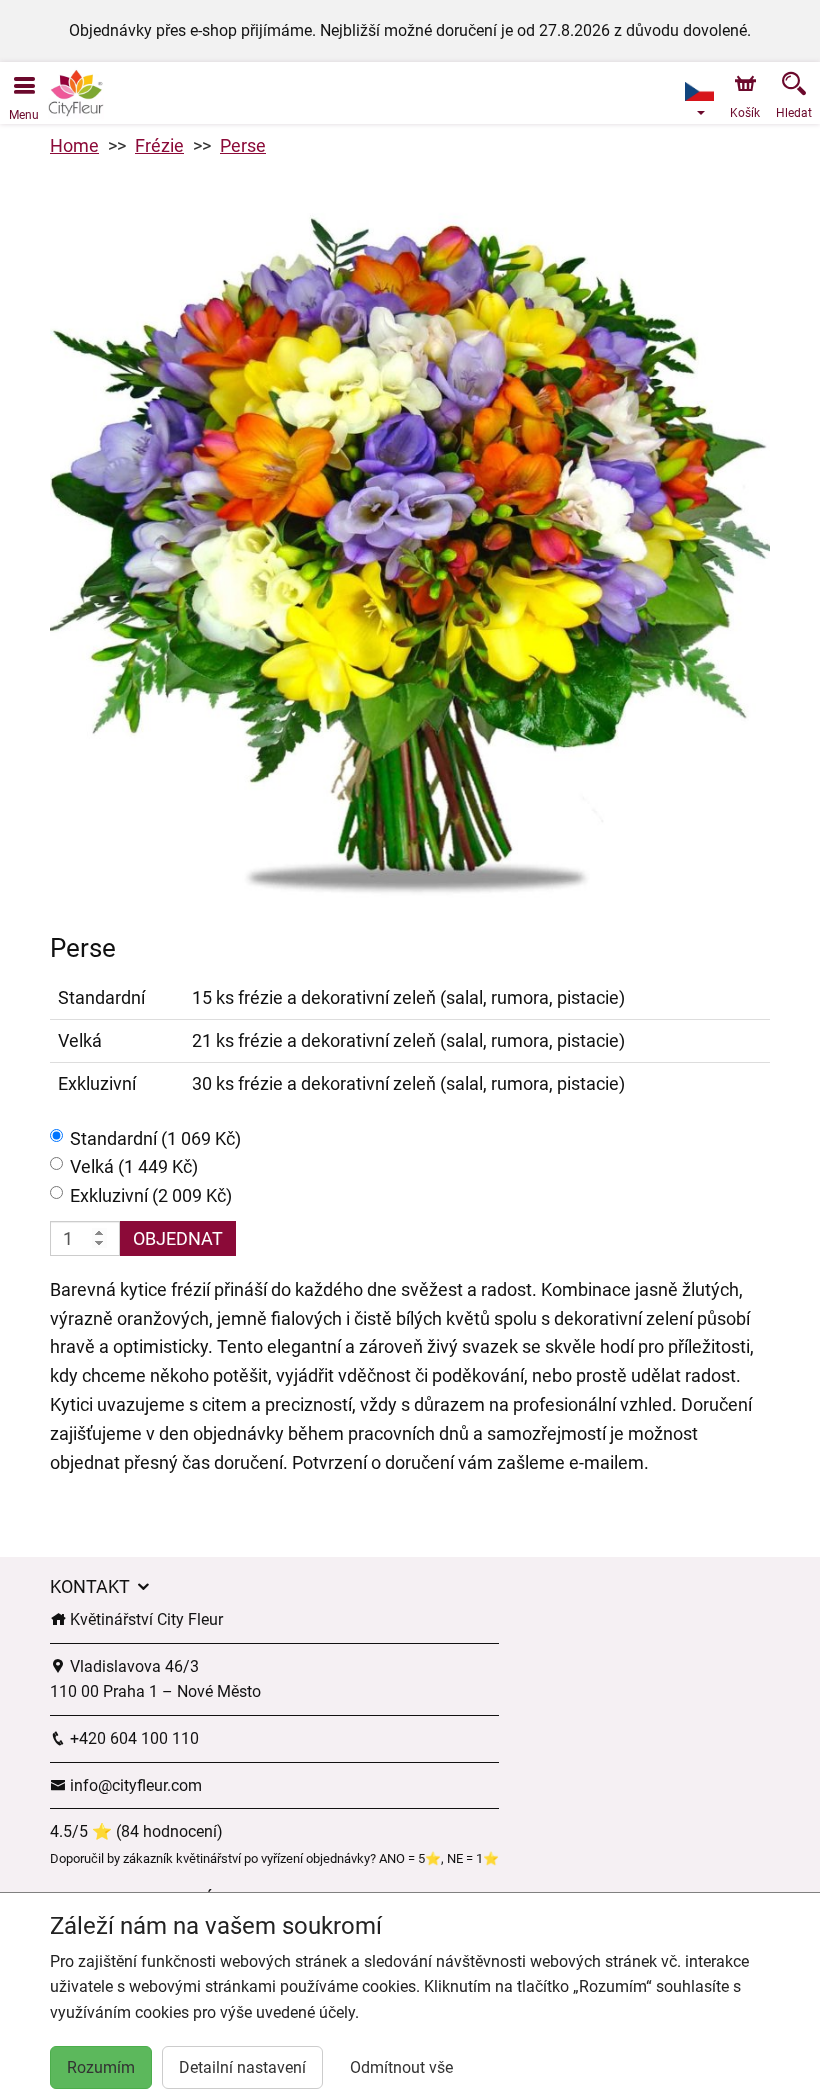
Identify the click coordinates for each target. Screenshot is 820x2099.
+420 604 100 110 (132, 1738)
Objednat (178, 1238)
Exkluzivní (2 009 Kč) (151, 1195)
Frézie (159, 145)
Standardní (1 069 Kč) (155, 1138)
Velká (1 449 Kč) (134, 1166)
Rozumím (101, 2067)
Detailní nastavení (242, 2067)
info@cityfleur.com (134, 1785)
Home (74, 145)
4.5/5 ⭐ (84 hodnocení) (136, 1831)
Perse (243, 145)
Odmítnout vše (401, 2067)
